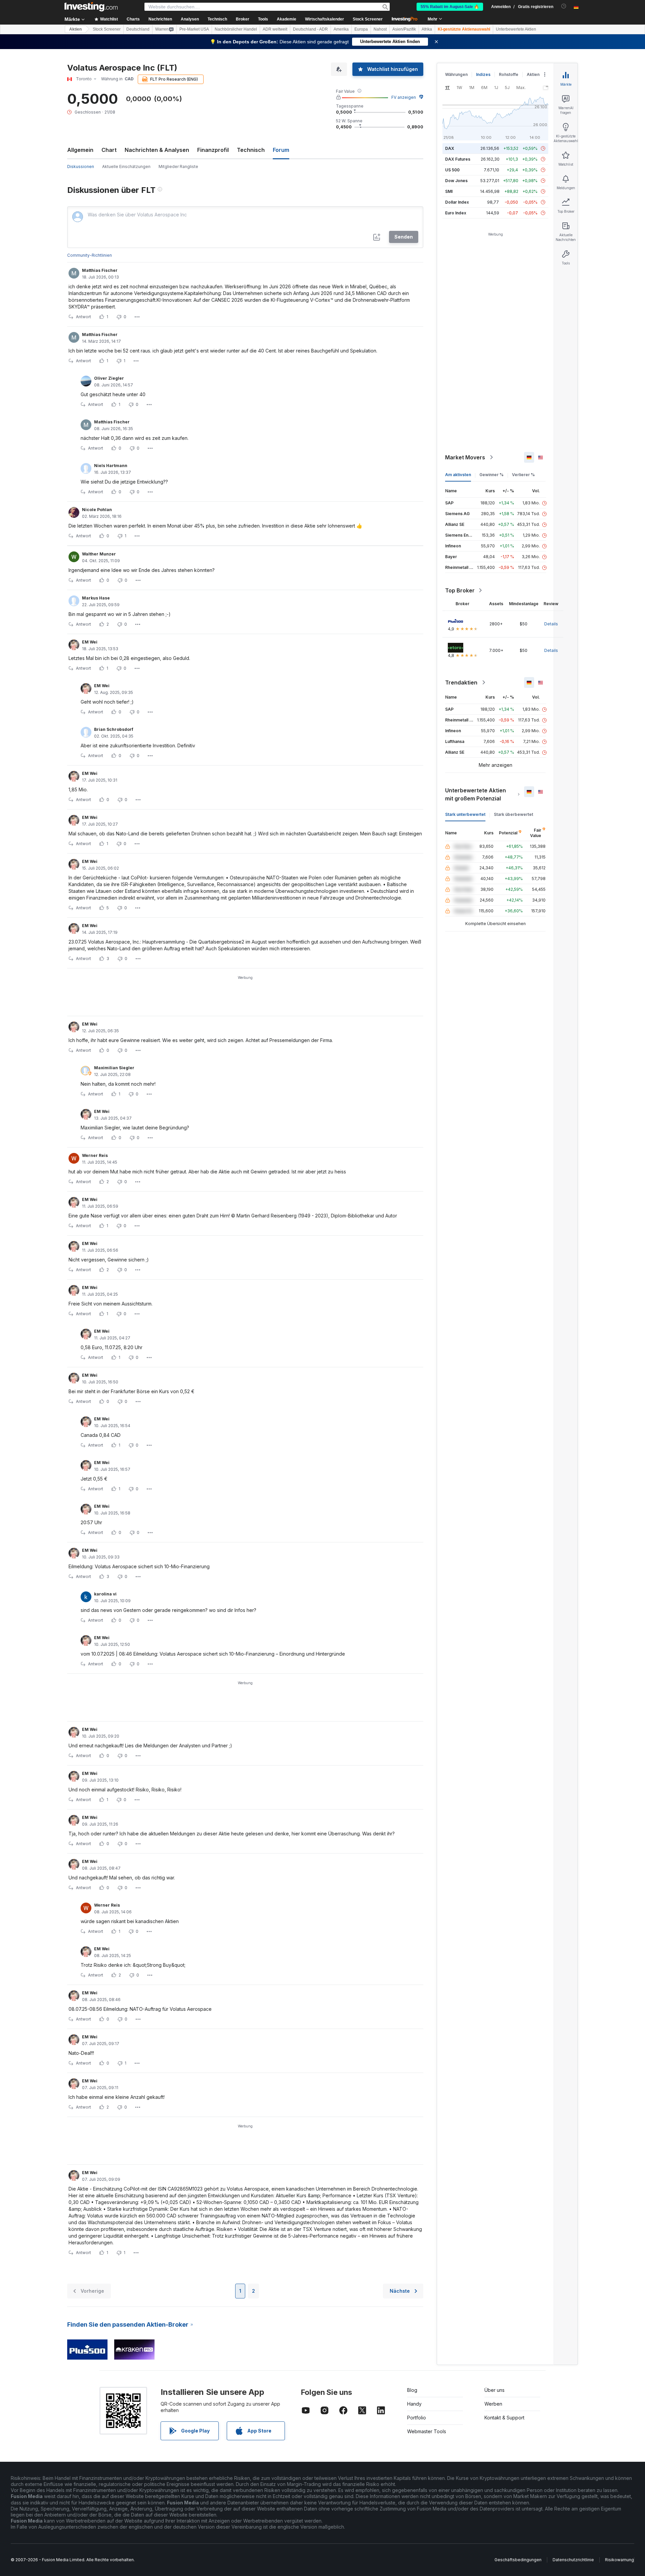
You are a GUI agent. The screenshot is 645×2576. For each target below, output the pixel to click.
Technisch (251, 150)
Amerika (341, 29)
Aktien (75, 29)
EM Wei (90, 642)
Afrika (427, 29)
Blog (412, 2390)
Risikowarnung (619, 2560)
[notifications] (564, 6)
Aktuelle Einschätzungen (126, 167)
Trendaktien (461, 682)
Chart (109, 150)
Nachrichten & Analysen (157, 150)
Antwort (83, 317)
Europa (361, 29)
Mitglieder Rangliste (178, 167)
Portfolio (417, 2418)
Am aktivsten (458, 475)
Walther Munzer (99, 554)
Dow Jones (456, 181)
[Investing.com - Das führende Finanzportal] (91, 7)
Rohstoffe (509, 74)
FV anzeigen (404, 97)
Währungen (456, 74)
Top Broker (460, 590)
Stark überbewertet (513, 814)
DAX (450, 148)
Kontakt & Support (504, 2418)
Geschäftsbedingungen (518, 2560)
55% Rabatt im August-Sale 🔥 (450, 7)
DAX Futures (458, 159)
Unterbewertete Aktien (516, 29)
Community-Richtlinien (90, 255)
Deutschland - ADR (310, 29)
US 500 (452, 170)
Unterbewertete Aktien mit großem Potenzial (476, 794)
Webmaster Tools (427, 2431)
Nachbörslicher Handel (236, 29)
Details (551, 624)
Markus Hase (96, 598)
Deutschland (138, 29)
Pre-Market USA (194, 29)
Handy (414, 2404)
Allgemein (80, 150)
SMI (449, 191)
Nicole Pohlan (97, 510)
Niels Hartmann (111, 466)
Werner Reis (95, 1155)
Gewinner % (491, 475)
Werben (493, 2404)
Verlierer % (523, 475)
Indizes (483, 74)
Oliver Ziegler (109, 378)
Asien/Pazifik (404, 29)
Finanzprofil (213, 150)
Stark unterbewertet (465, 814)
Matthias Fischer (100, 270)
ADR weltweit (275, 29)
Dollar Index (457, 202)
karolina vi (105, 1594)
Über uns (494, 2390)
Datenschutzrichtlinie (573, 2560)
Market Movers (465, 457)
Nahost (380, 29)
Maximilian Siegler (114, 1068)
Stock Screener (368, 19)
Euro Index (456, 213)
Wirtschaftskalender (325, 19)
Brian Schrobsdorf (114, 729)
